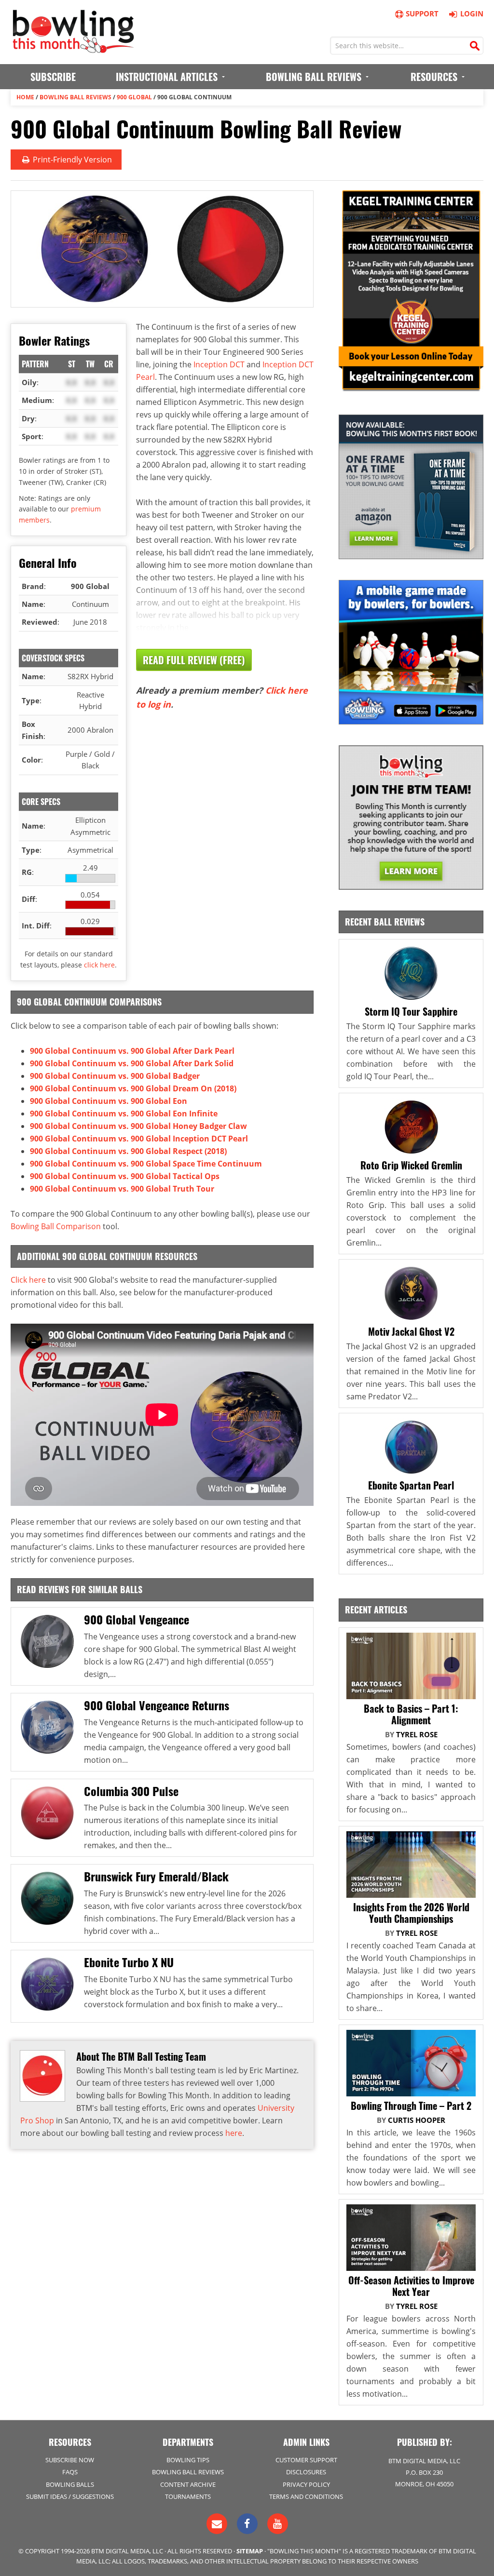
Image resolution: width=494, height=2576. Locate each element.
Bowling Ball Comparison (56, 1226)
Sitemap (250, 2551)
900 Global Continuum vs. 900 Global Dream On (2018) (133, 1088)
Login (472, 13)
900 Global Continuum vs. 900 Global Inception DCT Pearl (139, 1139)
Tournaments (188, 2496)
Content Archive (188, 2484)
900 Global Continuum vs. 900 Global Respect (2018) (128, 1151)
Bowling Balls (70, 2484)
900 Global (134, 97)
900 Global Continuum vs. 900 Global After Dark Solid (132, 1063)
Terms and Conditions (306, 2496)
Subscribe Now (70, 2460)
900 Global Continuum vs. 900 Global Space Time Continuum (146, 1164)
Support (422, 13)
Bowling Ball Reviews (75, 97)
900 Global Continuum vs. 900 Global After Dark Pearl (132, 1051)
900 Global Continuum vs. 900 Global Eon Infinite (124, 1114)
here (234, 2133)
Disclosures (306, 2472)
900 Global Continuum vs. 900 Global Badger (115, 1076)
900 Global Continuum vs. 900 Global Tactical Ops (125, 1176)
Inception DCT (219, 364)
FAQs (70, 2472)
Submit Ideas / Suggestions (70, 2496)
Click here (28, 1280)
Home (25, 97)
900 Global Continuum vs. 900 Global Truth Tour (122, 1189)
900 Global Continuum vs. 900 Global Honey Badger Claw (138, 1126)
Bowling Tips (188, 2460)
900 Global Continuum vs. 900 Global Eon (109, 1101)
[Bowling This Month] (73, 48)
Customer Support (306, 2460)
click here (99, 965)
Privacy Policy (306, 2484)
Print (71, 160)
